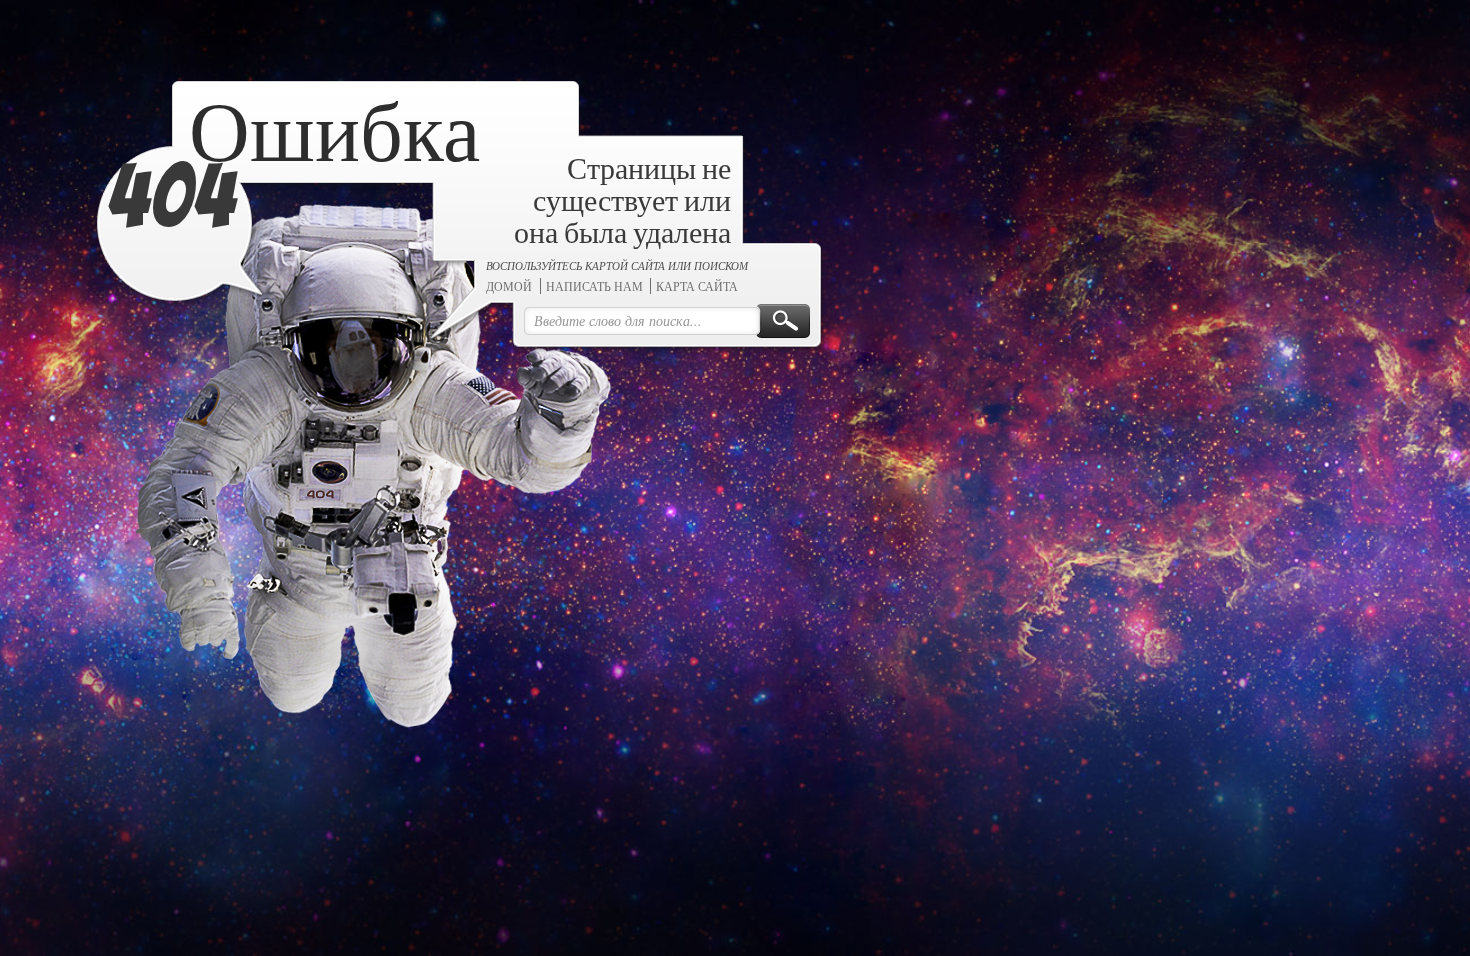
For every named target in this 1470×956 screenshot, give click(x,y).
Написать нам (673, 353)
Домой (589, 353)
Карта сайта (777, 353)
